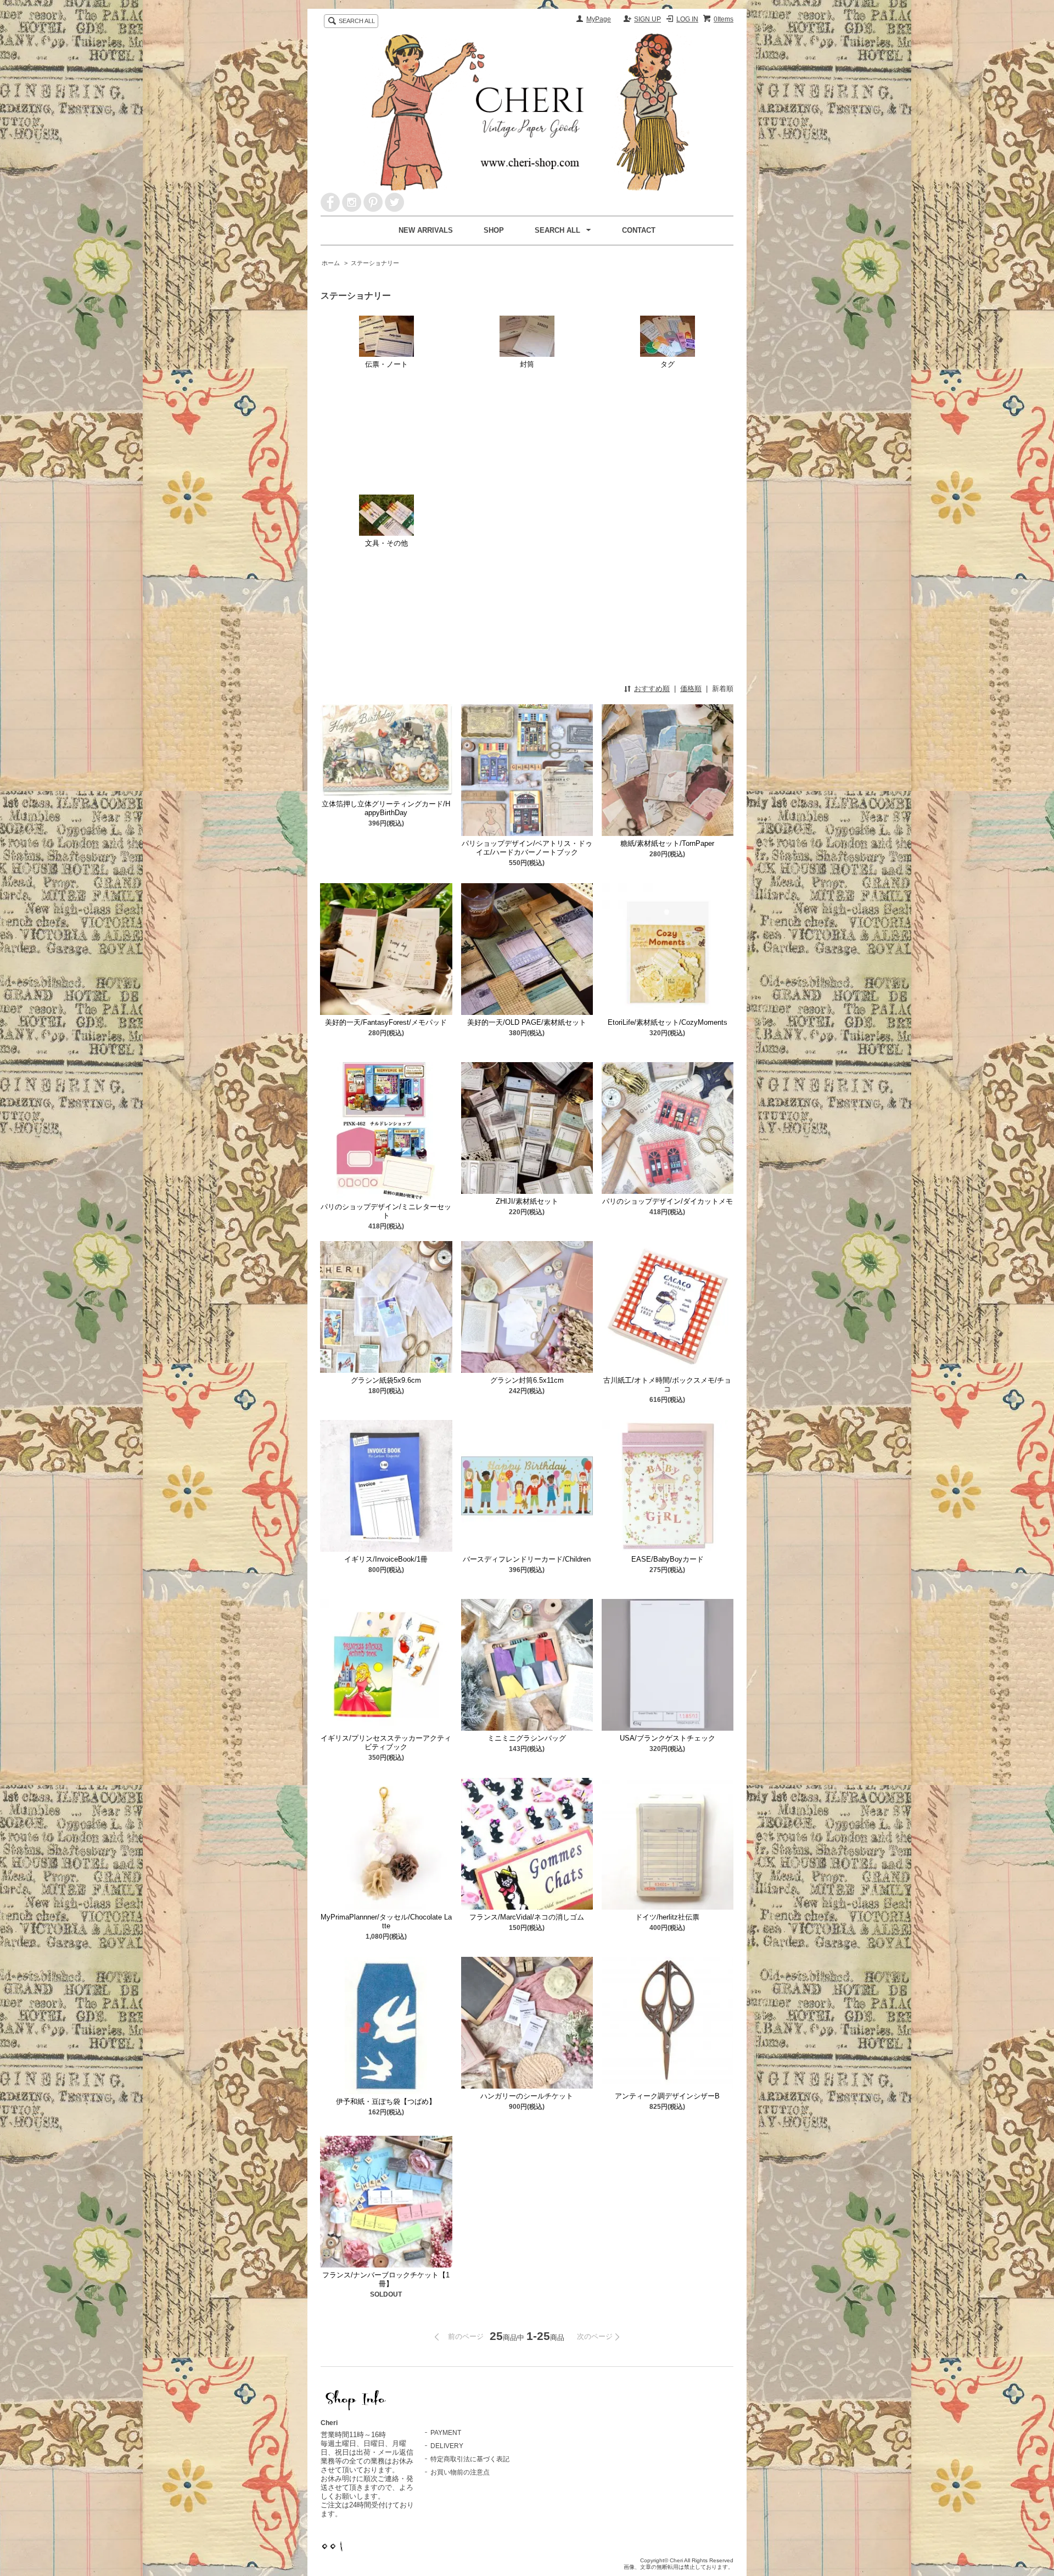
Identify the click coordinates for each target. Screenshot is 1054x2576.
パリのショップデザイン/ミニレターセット (386, 1211)
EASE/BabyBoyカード (668, 1559)
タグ (668, 364)
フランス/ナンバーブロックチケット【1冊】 (386, 2279)
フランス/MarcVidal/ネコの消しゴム (527, 1917)
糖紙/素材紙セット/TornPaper (667, 843)
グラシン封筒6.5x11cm (527, 1380)
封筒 (527, 364)
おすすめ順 (652, 689)
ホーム (331, 263)
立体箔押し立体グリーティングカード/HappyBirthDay (386, 808)
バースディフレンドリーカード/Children (527, 1559)
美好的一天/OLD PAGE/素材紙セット (527, 1022)
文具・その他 (386, 543)
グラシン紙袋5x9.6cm (386, 1380)
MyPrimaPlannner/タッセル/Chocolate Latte (386, 1921)
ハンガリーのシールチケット (527, 2096)
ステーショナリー (375, 263)
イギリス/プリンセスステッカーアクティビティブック (386, 1742)
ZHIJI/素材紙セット (527, 1201)
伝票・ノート (386, 364)
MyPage (599, 19)
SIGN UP (647, 19)
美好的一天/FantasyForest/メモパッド (386, 1022)
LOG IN (687, 19)
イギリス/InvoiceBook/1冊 (386, 1559)
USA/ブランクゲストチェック (668, 1738)
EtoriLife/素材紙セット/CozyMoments (668, 1022)
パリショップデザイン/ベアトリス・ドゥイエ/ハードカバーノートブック (527, 848)
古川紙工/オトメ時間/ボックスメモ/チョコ (667, 1385)
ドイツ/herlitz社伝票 (667, 1917)
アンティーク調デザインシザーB (667, 2096)
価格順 (691, 689)
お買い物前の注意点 (460, 2472)
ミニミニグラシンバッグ (527, 1738)
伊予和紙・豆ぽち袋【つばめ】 (386, 2101)
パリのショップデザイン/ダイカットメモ (668, 1201)
